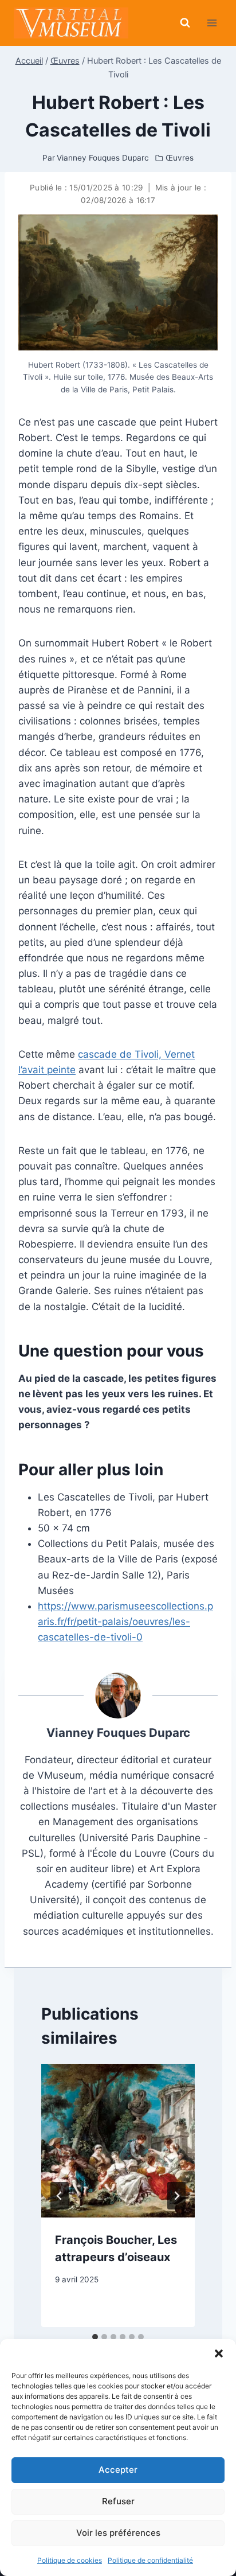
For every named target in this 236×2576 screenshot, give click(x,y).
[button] (219, 2353)
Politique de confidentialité (150, 2560)
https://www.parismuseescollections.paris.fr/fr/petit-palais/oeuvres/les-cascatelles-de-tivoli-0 (125, 1622)
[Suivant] (176, 2196)
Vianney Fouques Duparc (118, 1733)
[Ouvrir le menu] (212, 23)
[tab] (95, 2337)
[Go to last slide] (60, 2196)
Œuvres (180, 158)
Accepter (118, 2470)
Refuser (118, 2501)
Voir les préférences (118, 2533)
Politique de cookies (70, 2560)
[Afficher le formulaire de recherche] (185, 23)
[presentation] (118, 2141)
